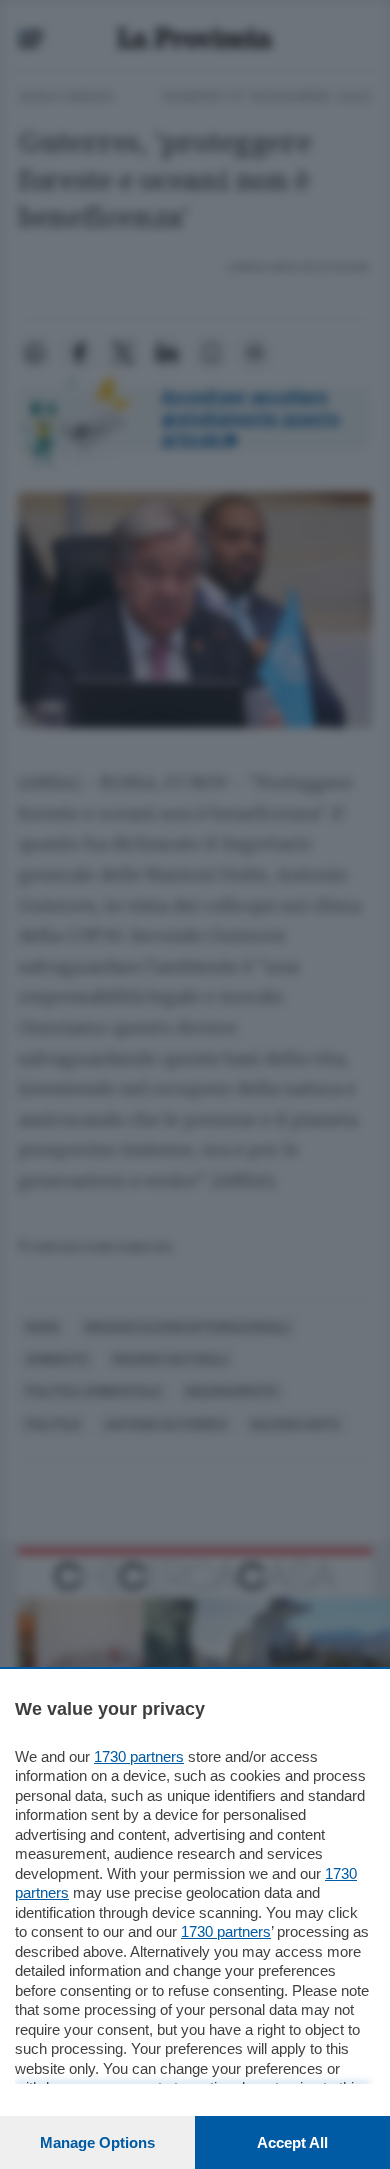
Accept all (292, 2142)
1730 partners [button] (139, 1756)
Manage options (97, 2142)
